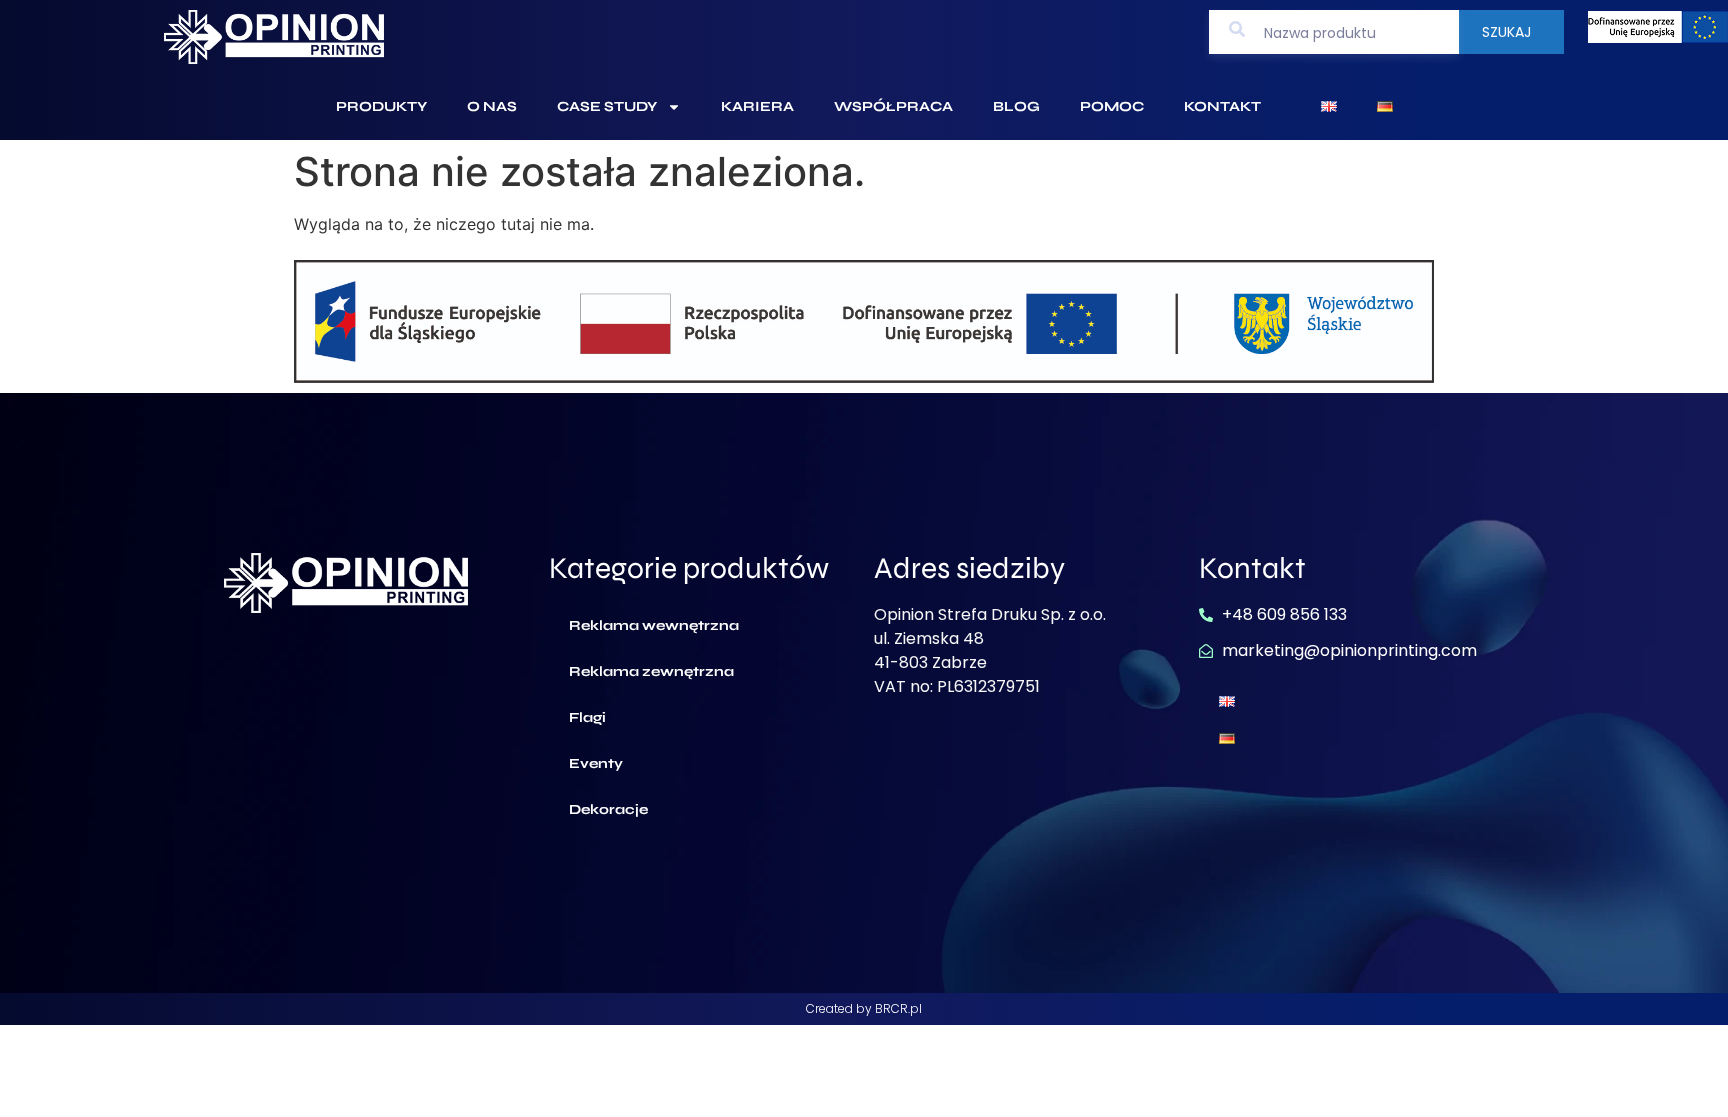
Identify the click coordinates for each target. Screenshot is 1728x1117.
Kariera (757, 106)
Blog (1016, 106)
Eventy (596, 763)
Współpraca (893, 106)
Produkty (381, 106)
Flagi (587, 717)
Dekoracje (608, 809)
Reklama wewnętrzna (654, 625)
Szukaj (1506, 32)
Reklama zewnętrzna (651, 671)
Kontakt (1222, 106)
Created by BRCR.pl (864, 1008)
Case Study (607, 106)
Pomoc (1112, 106)
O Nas (492, 106)
